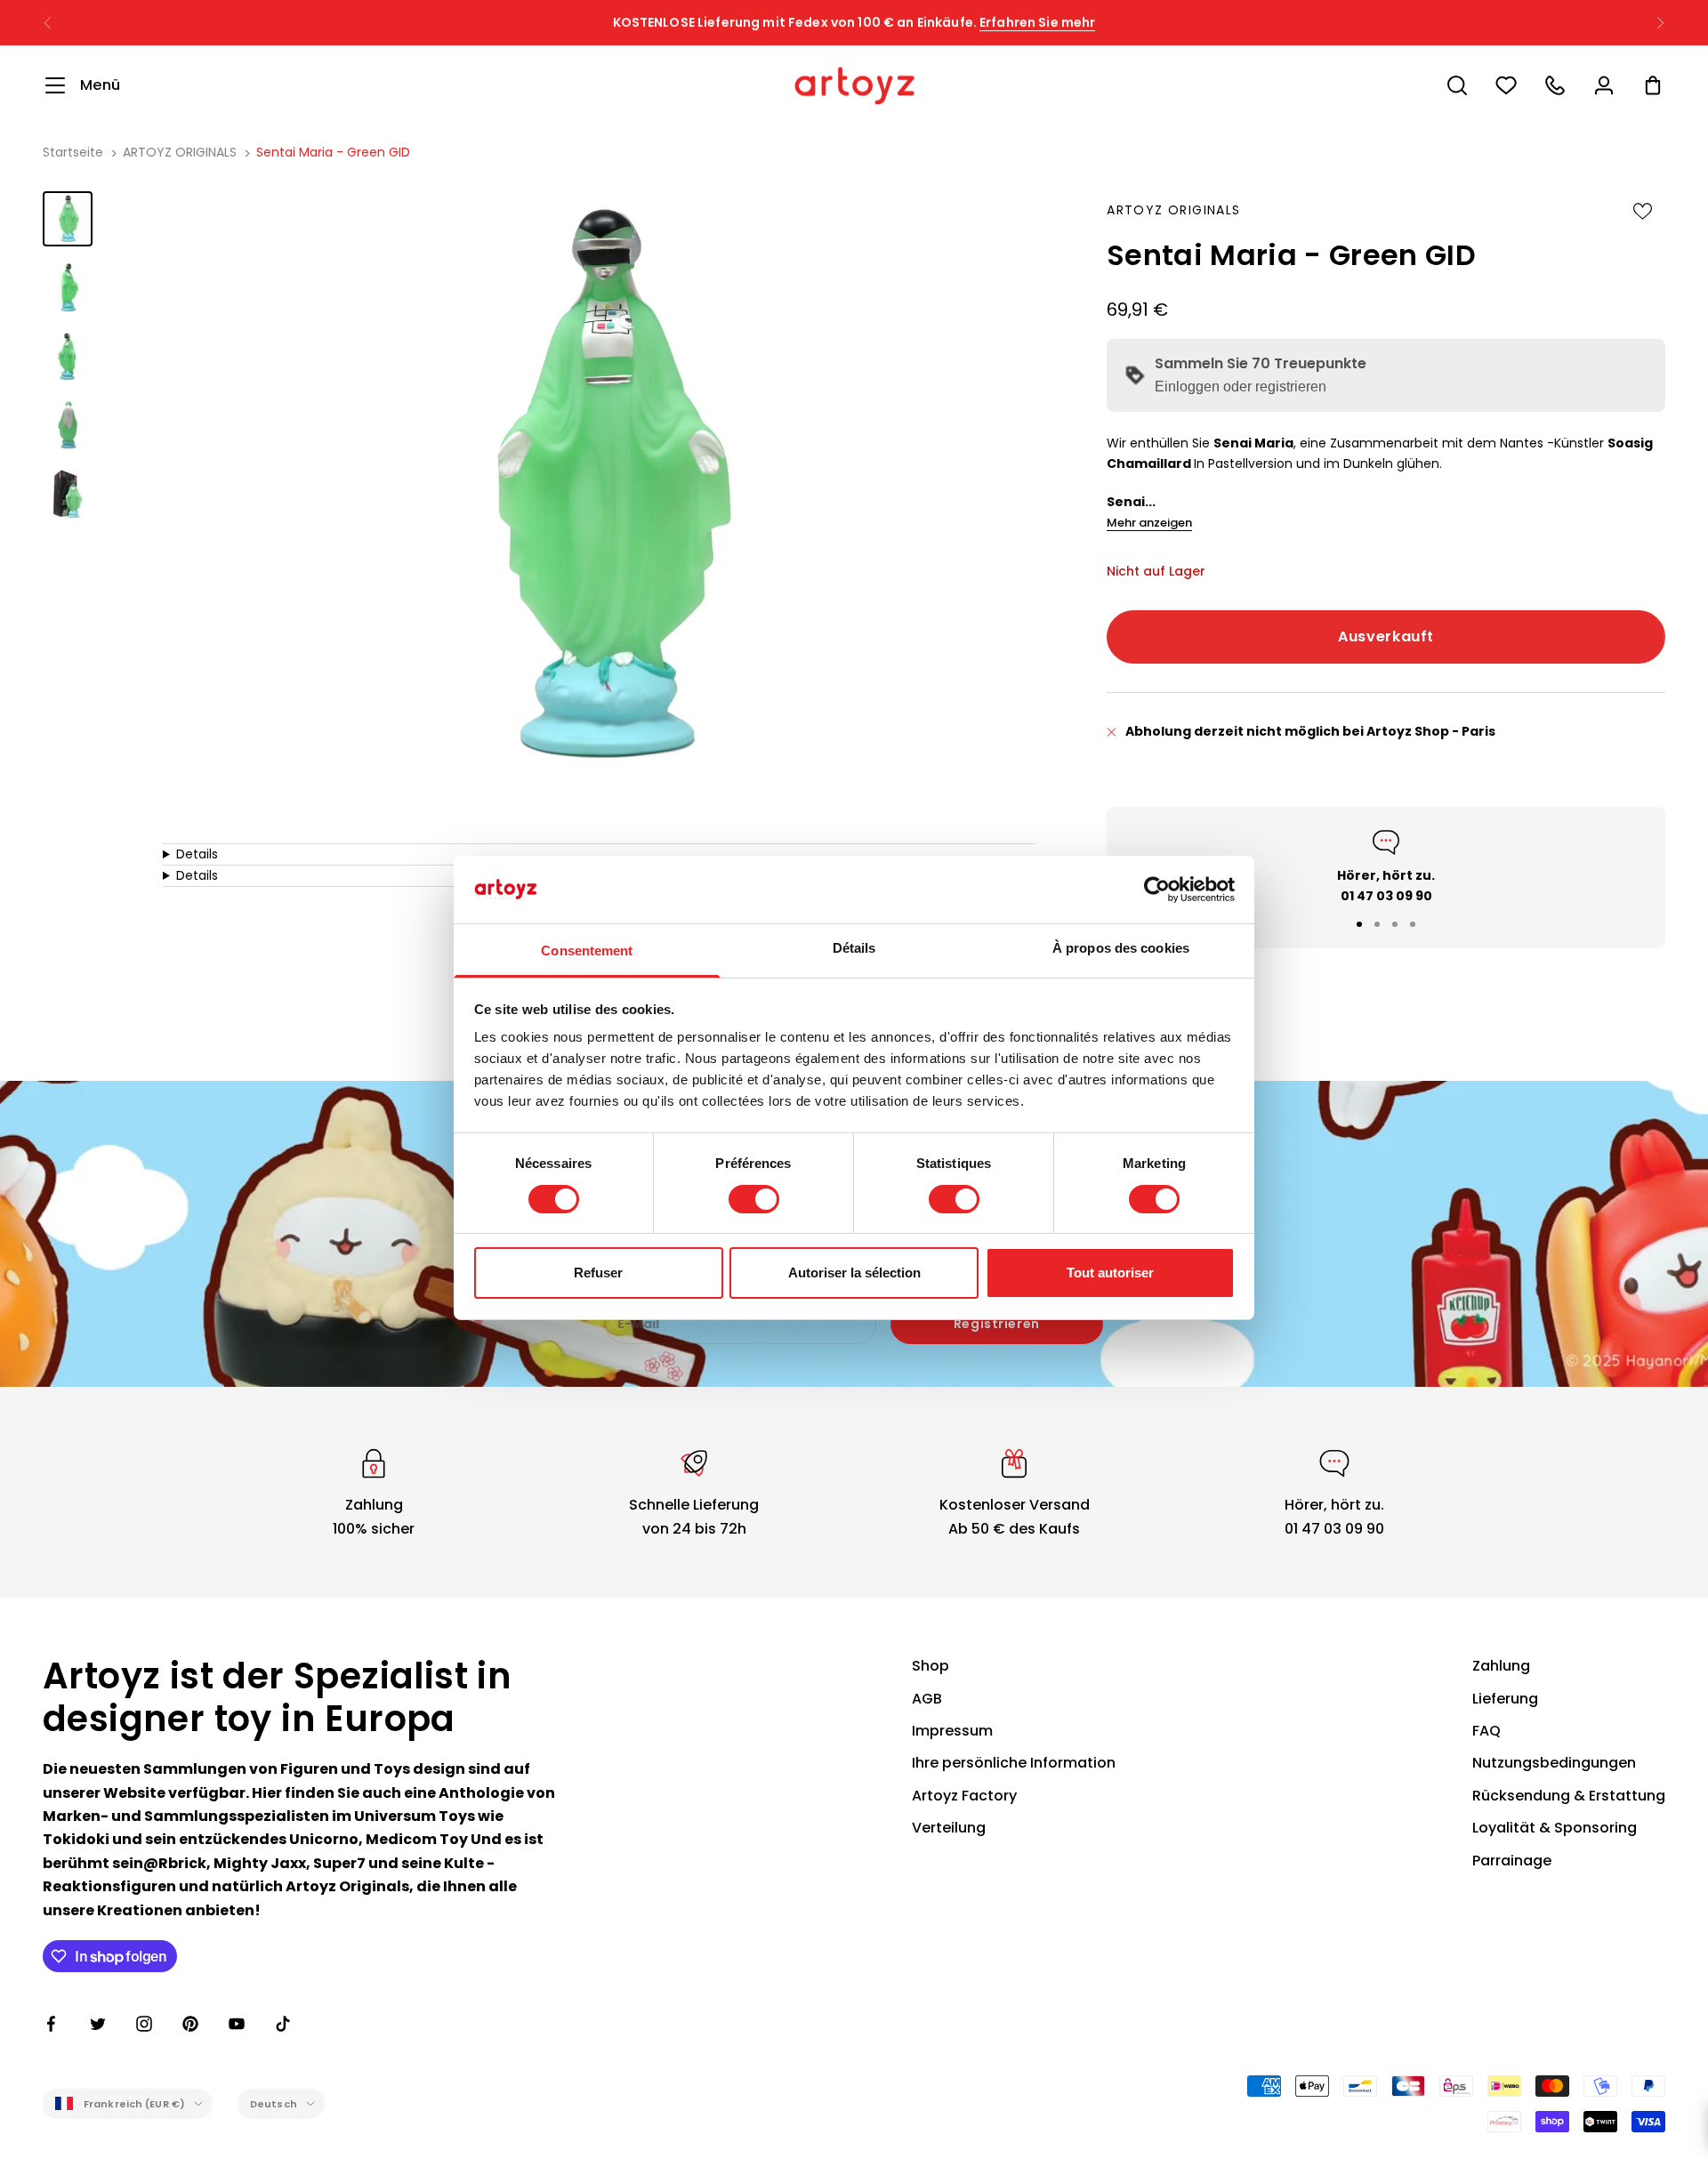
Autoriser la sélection (854, 1273)
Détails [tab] (854, 948)
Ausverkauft (1386, 636)
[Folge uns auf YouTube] (237, 2024)
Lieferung (1505, 1699)
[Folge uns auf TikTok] (283, 2024)
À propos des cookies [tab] (1121, 948)
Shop (931, 1666)
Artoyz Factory (964, 1796)
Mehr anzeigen (1149, 523)
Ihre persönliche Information (1014, 1763)
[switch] (754, 1199)
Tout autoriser (1110, 1273)
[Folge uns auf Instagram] (144, 2024)
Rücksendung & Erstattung (1569, 1796)
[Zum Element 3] (68, 356)
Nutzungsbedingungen (1554, 1763)
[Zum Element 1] (68, 218)
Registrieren (997, 1324)
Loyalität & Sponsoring (1555, 1828)
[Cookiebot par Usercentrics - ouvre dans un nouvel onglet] (1157, 890)
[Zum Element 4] (68, 425)
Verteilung (949, 1828)
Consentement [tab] (587, 951)
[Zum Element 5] (68, 493)
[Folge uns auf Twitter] (98, 2024)
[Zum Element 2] (68, 287)
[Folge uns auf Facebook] (52, 2024)
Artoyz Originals (1173, 210)
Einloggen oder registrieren (1241, 387)
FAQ (1486, 1731)
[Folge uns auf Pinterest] (190, 2024)
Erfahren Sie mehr (1037, 22)
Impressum (952, 1731)
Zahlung (1501, 1666)
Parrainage (1512, 1861)
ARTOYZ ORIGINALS (180, 152)
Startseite (73, 152)
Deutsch (274, 2104)
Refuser (598, 1273)
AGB (927, 1699)
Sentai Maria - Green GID (333, 152)
